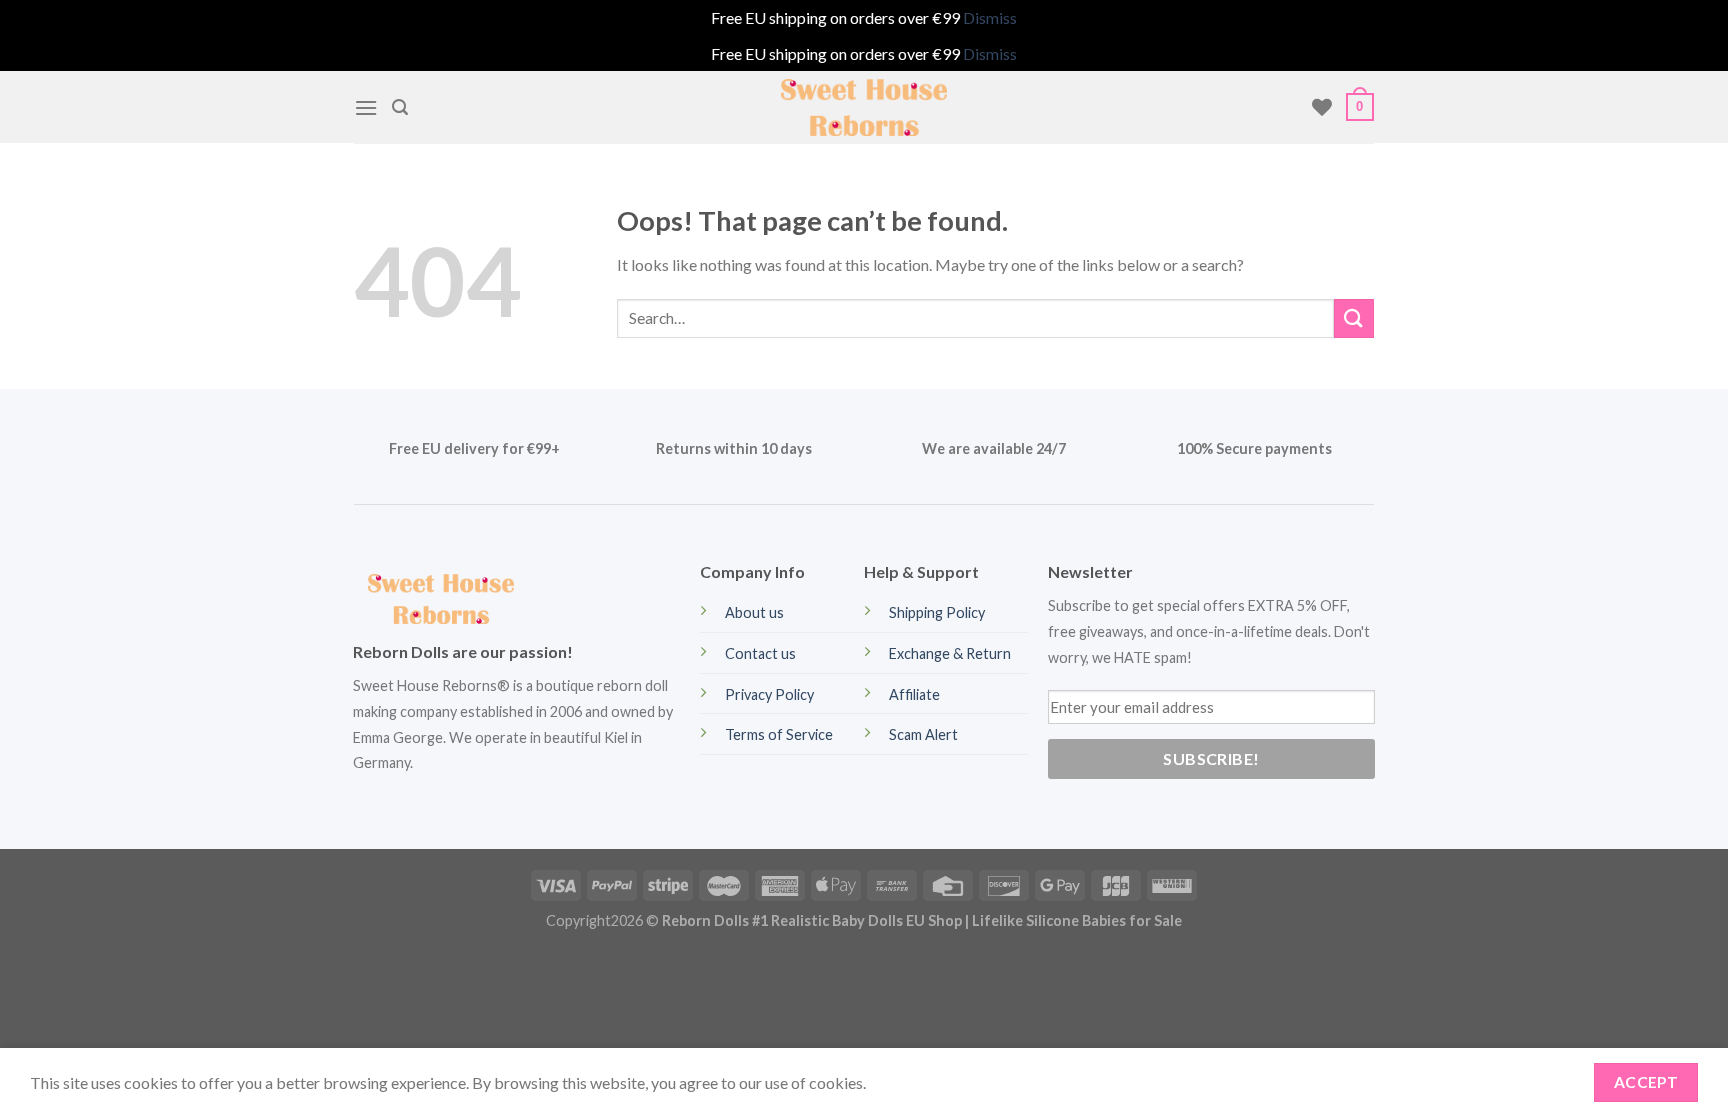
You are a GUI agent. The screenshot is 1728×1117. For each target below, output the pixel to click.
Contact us (760, 653)
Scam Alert (923, 734)
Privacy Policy (769, 694)
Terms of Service (779, 734)
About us (754, 612)
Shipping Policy (937, 612)
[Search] (400, 107)
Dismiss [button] (990, 17)
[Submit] (1354, 318)
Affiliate (914, 694)
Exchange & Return (950, 653)
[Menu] (366, 107)
